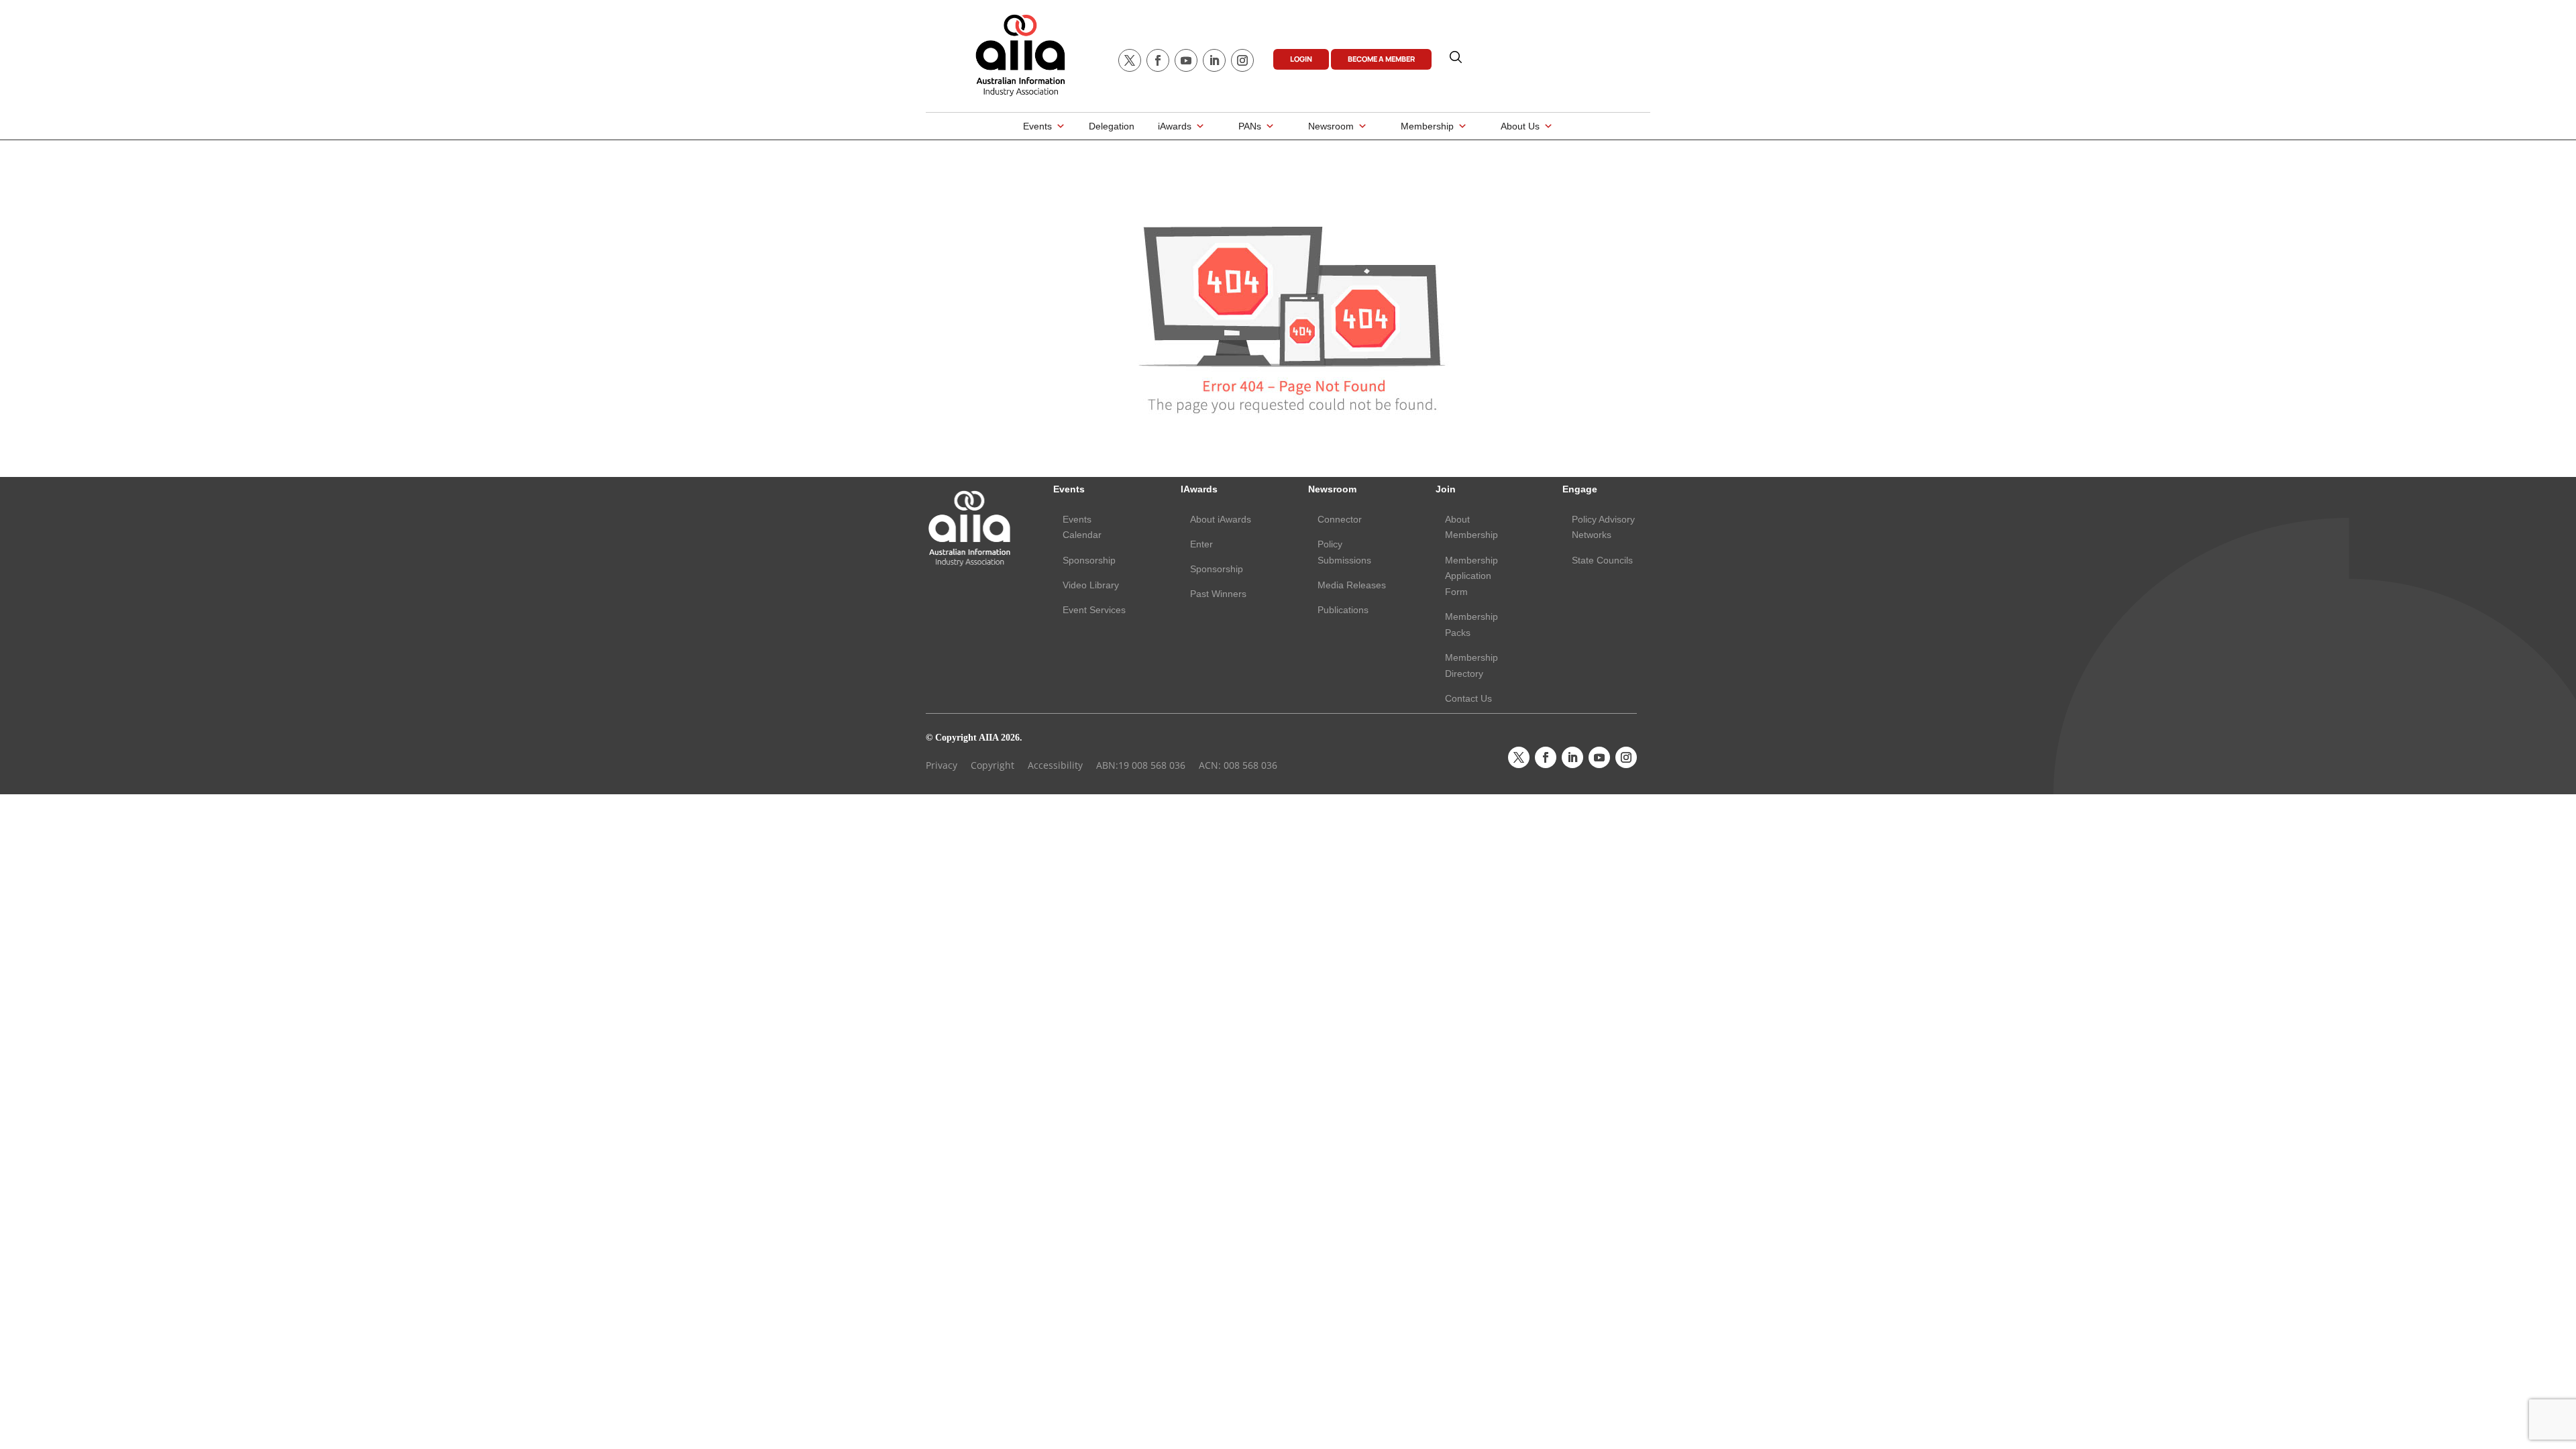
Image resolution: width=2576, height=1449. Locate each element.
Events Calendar (1082, 527)
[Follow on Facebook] (1158, 60)
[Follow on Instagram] (1242, 60)
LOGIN (1301, 59)
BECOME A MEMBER (1381, 59)
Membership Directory (1471, 665)
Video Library (1091, 585)
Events (1037, 126)
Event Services (1094, 610)
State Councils (1602, 560)
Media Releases (1352, 585)
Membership (1427, 126)
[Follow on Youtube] (1186, 60)
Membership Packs (1471, 625)
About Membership (1471, 527)
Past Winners (1218, 594)
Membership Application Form (1471, 576)
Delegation (1112, 126)
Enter (1201, 544)
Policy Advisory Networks (1603, 527)
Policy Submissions (1344, 552)
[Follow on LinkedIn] (1214, 60)
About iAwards (1221, 519)
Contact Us (1468, 698)
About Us (1520, 126)
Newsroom (1331, 126)
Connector (1340, 519)
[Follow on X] (1130, 60)
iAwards (1175, 126)
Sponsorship (1089, 560)
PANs (1250, 126)
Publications (1343, 610)
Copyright (992, 765)
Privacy (942, 765)
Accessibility (1055, 765)
